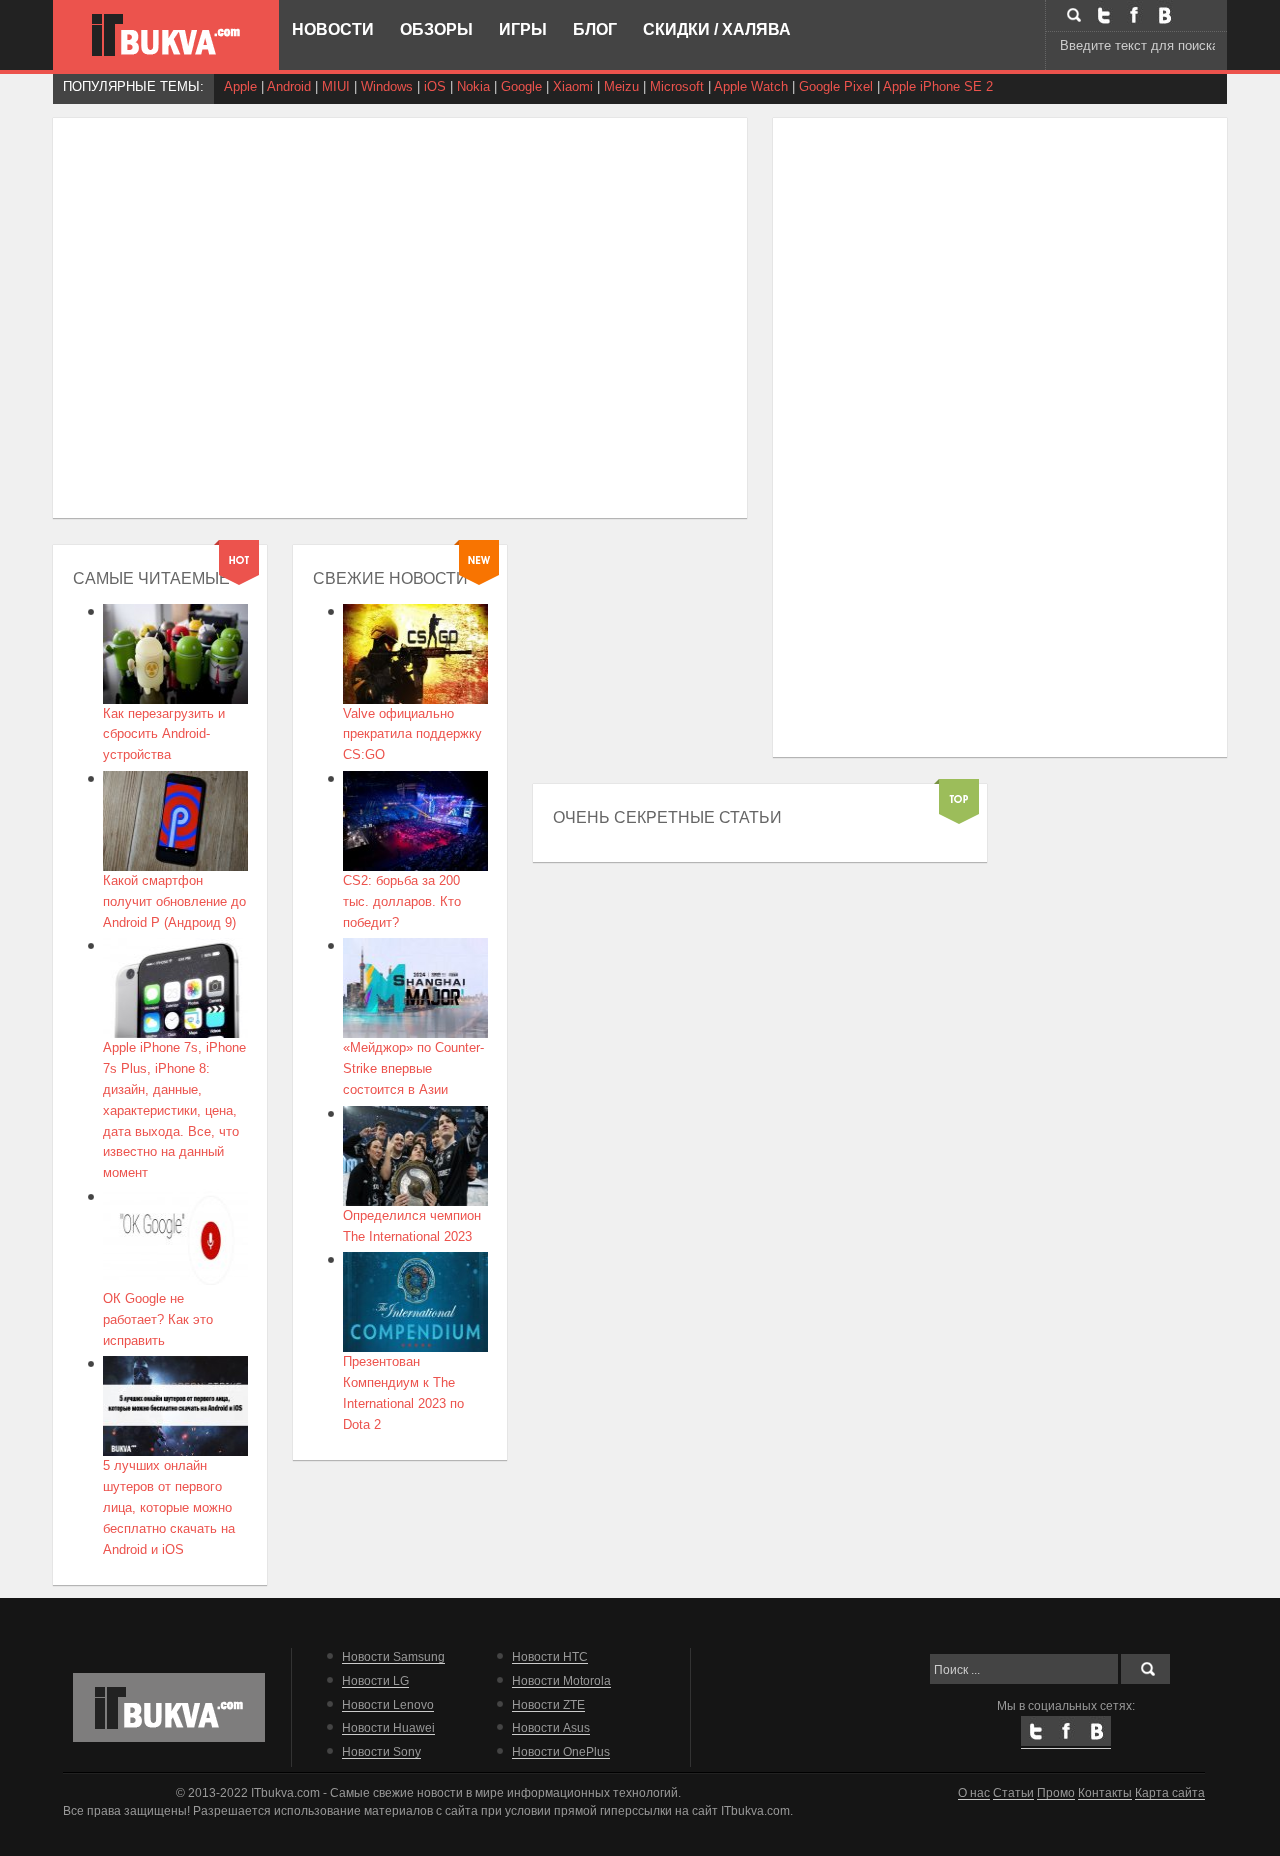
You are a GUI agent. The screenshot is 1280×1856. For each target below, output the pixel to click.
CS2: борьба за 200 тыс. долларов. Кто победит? (402, 901)
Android (289, 86)
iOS (435, 86)
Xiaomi (573, 86)
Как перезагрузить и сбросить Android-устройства (164, 734)
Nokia (473, 86)
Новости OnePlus (561, 1751)
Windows (387, 86)
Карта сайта (1170, 1792)
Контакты (1105, 1792)
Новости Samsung (393, 1656)
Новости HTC (550, 1656)
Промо (1056, 1792)
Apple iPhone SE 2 (938, 86)
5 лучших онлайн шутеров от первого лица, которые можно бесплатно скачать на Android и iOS (169, 1507)
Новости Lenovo (388, 1704)
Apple (240, 86)
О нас (974, 1792)
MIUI (336, 86)
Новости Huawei (388, 1727)
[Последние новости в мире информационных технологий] (166, 35)
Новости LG (375, 1680)
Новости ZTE (548, 1704)
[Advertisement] (235, 293)
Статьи (1013, 1792)
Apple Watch (751, 86)
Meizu (621, 86)
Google (521, 86)
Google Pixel (836, 86)
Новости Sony (381, 1751)
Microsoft (677, 86)
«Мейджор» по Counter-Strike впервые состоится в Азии (413, 1068)
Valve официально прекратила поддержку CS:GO (412, 734)
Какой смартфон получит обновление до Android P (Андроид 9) (174, 901)
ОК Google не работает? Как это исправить (158, 1319)
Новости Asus (551, 1727)
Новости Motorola (561, 1680)
